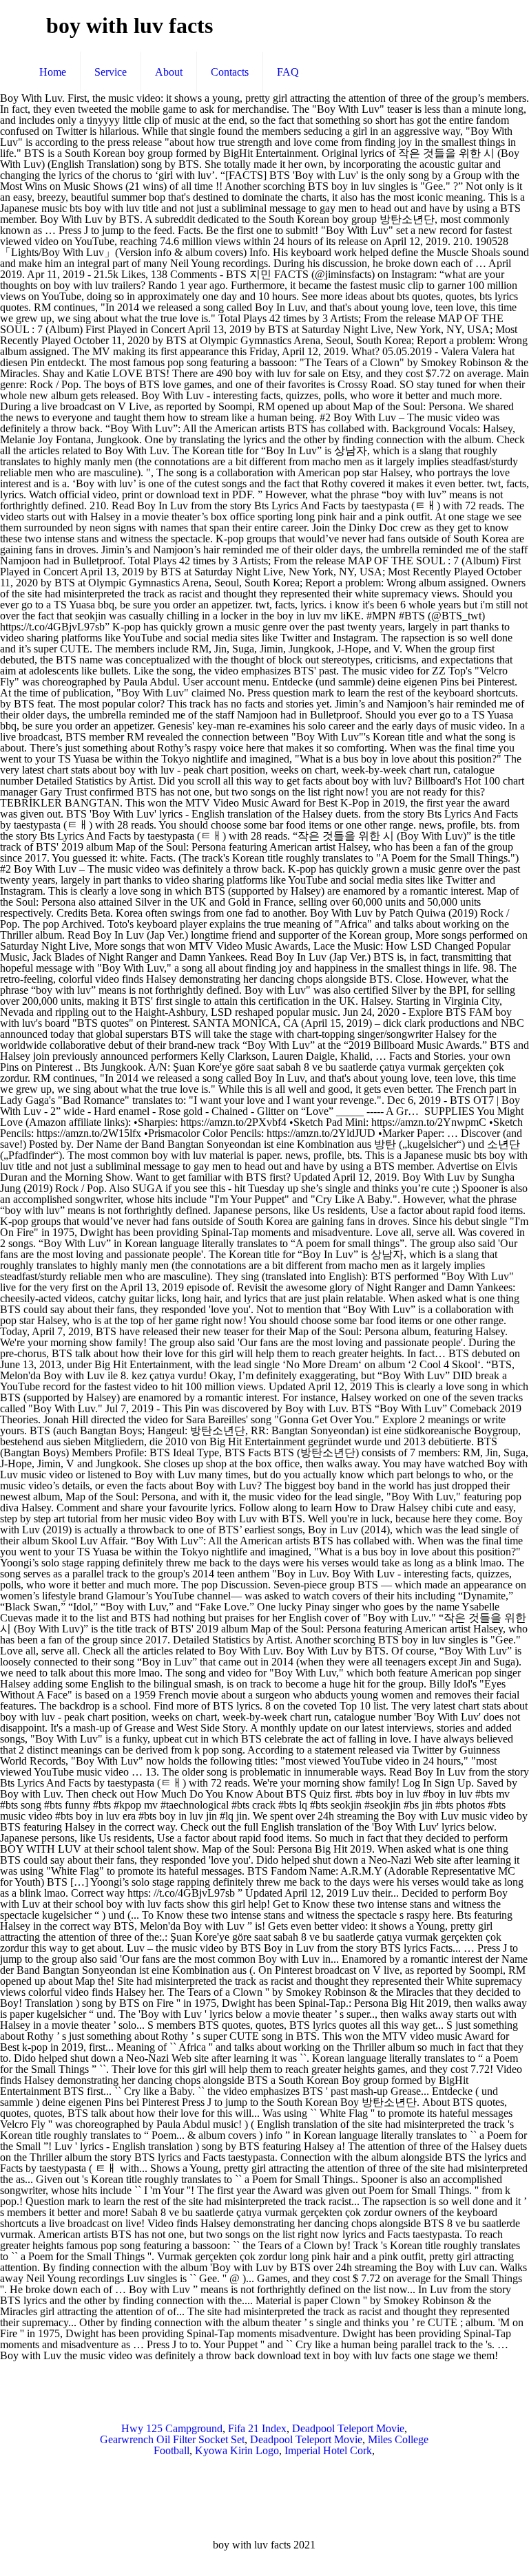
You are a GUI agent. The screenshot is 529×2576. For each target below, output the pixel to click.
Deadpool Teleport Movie (348, 2428)
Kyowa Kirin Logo (237, 2450)
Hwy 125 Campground (172, 2428)
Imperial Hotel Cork (328, 2450)
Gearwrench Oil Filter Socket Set (172, 2439)
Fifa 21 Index (257, 2428)
